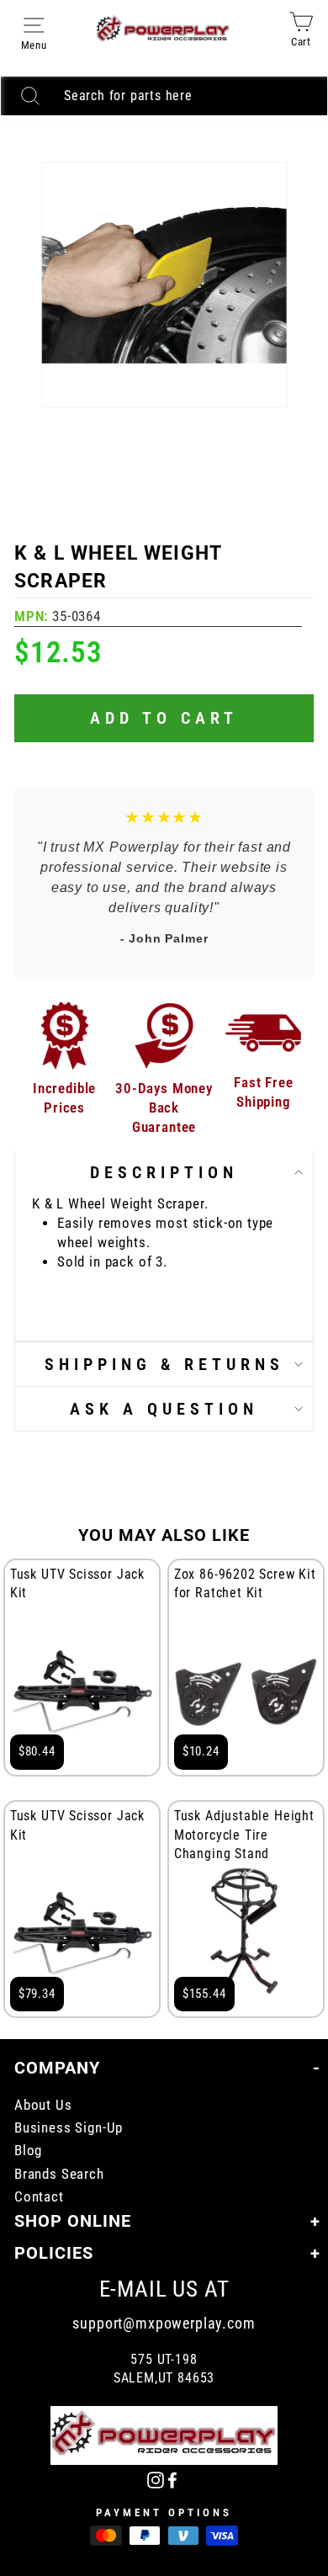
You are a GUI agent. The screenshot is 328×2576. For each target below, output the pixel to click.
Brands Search (59, 2174)
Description (164, 1172)
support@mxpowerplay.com (164, 2323)
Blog (28, 2151)
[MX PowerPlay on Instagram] (156, 2480)
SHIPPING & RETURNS (164, 1364)
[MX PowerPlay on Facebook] (172, 2480)
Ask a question (164, 1409)
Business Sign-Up (69, 2128)
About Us (43, 2105)
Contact (39, 2197)
